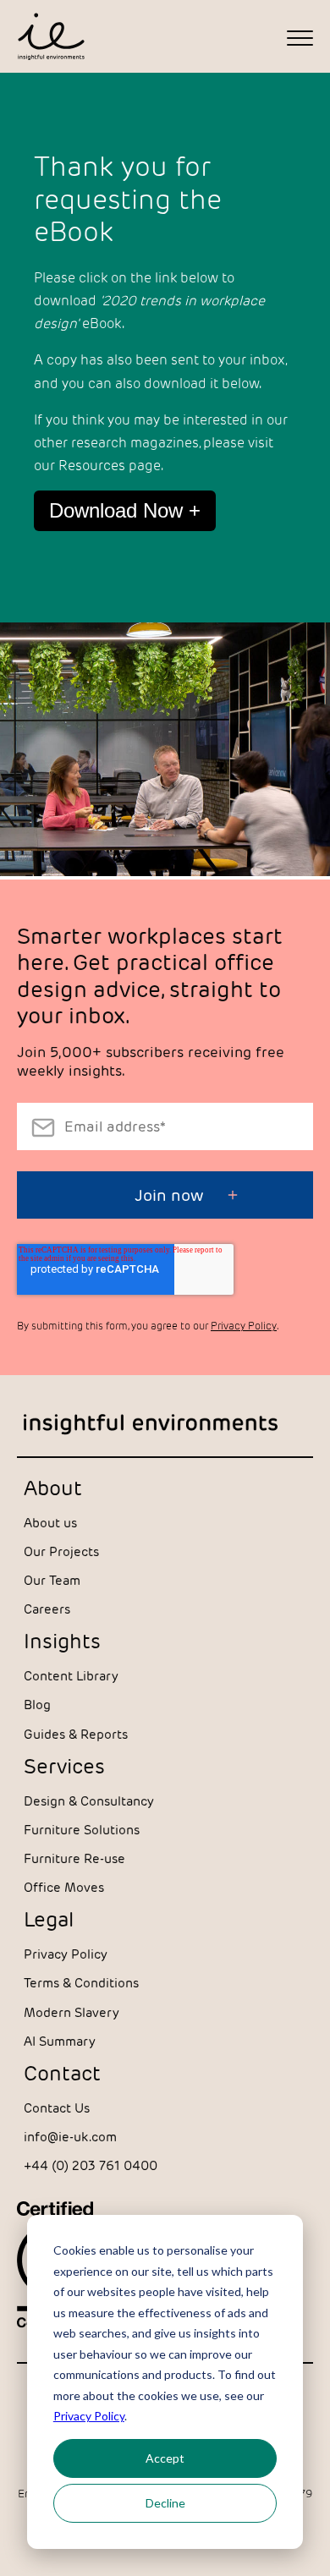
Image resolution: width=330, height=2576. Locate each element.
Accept (165, 2458)
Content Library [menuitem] (71, 1676)
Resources (92, 466)
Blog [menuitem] (37, 1705)
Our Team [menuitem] (52, 1580)
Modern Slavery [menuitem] (71, 2012)
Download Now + (125, 510)
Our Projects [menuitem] (61, 1551)
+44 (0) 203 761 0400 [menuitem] (91, 2165)
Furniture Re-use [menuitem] (74, 1858)
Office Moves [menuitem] (64, 1887)
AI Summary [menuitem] (60, 2041)
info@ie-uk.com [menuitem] (70, 2137)
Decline (165, 2503)
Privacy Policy (89, 2416)
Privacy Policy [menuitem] (66, 1954)
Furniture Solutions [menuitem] (82, 1830)
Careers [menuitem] (47, 1609)
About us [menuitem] (50, 1523)
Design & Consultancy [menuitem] (89, 1801)
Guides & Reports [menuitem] (76, 1734)
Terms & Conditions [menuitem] (81, 1983)
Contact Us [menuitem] (57, 2108)
